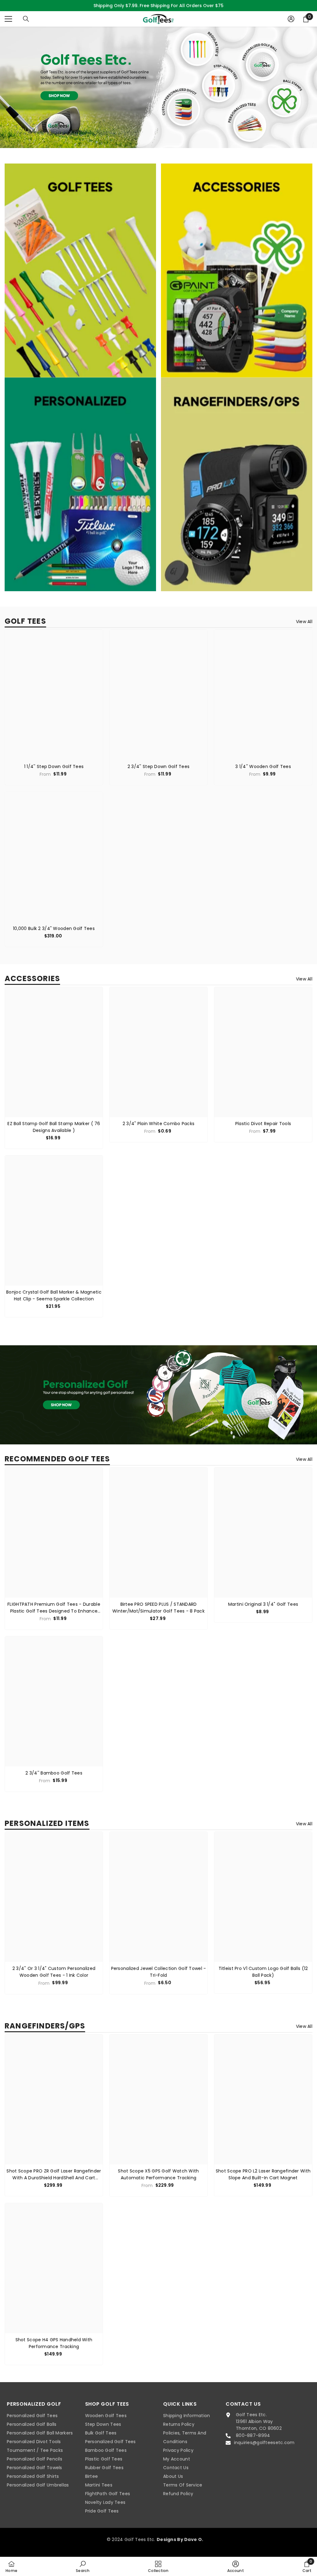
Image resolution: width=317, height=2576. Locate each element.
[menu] (8, 19)
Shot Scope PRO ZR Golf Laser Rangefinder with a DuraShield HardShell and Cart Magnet (54, 2174)
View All (304, 622)
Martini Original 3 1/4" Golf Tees (263, 1604)
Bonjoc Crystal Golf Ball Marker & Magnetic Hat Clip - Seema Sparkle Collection (54, 1295)
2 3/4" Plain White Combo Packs (158, 1124)
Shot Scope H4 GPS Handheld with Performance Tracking (54, 2343)
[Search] (26, 19)
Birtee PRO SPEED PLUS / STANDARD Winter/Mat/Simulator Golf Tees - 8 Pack (158, 1608)
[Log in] (291, 19)
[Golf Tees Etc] (80, 271)
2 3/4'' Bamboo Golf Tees (54, 1773)
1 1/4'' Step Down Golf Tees (54, 766)
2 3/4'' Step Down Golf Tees (159, 766)
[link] (158, 87)
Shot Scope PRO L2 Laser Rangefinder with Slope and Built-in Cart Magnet (263, 2174)
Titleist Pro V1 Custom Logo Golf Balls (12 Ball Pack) (263, 1972)
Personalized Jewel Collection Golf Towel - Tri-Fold (159, 1972)
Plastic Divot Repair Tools (263, 1124)
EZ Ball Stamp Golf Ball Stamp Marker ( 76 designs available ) (54, 1127)
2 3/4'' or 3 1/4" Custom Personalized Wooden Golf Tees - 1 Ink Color (54, 1972)
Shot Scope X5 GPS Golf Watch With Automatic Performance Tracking (158, 2174)
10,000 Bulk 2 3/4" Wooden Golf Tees (54, 928)
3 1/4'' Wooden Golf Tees (263, 766)
